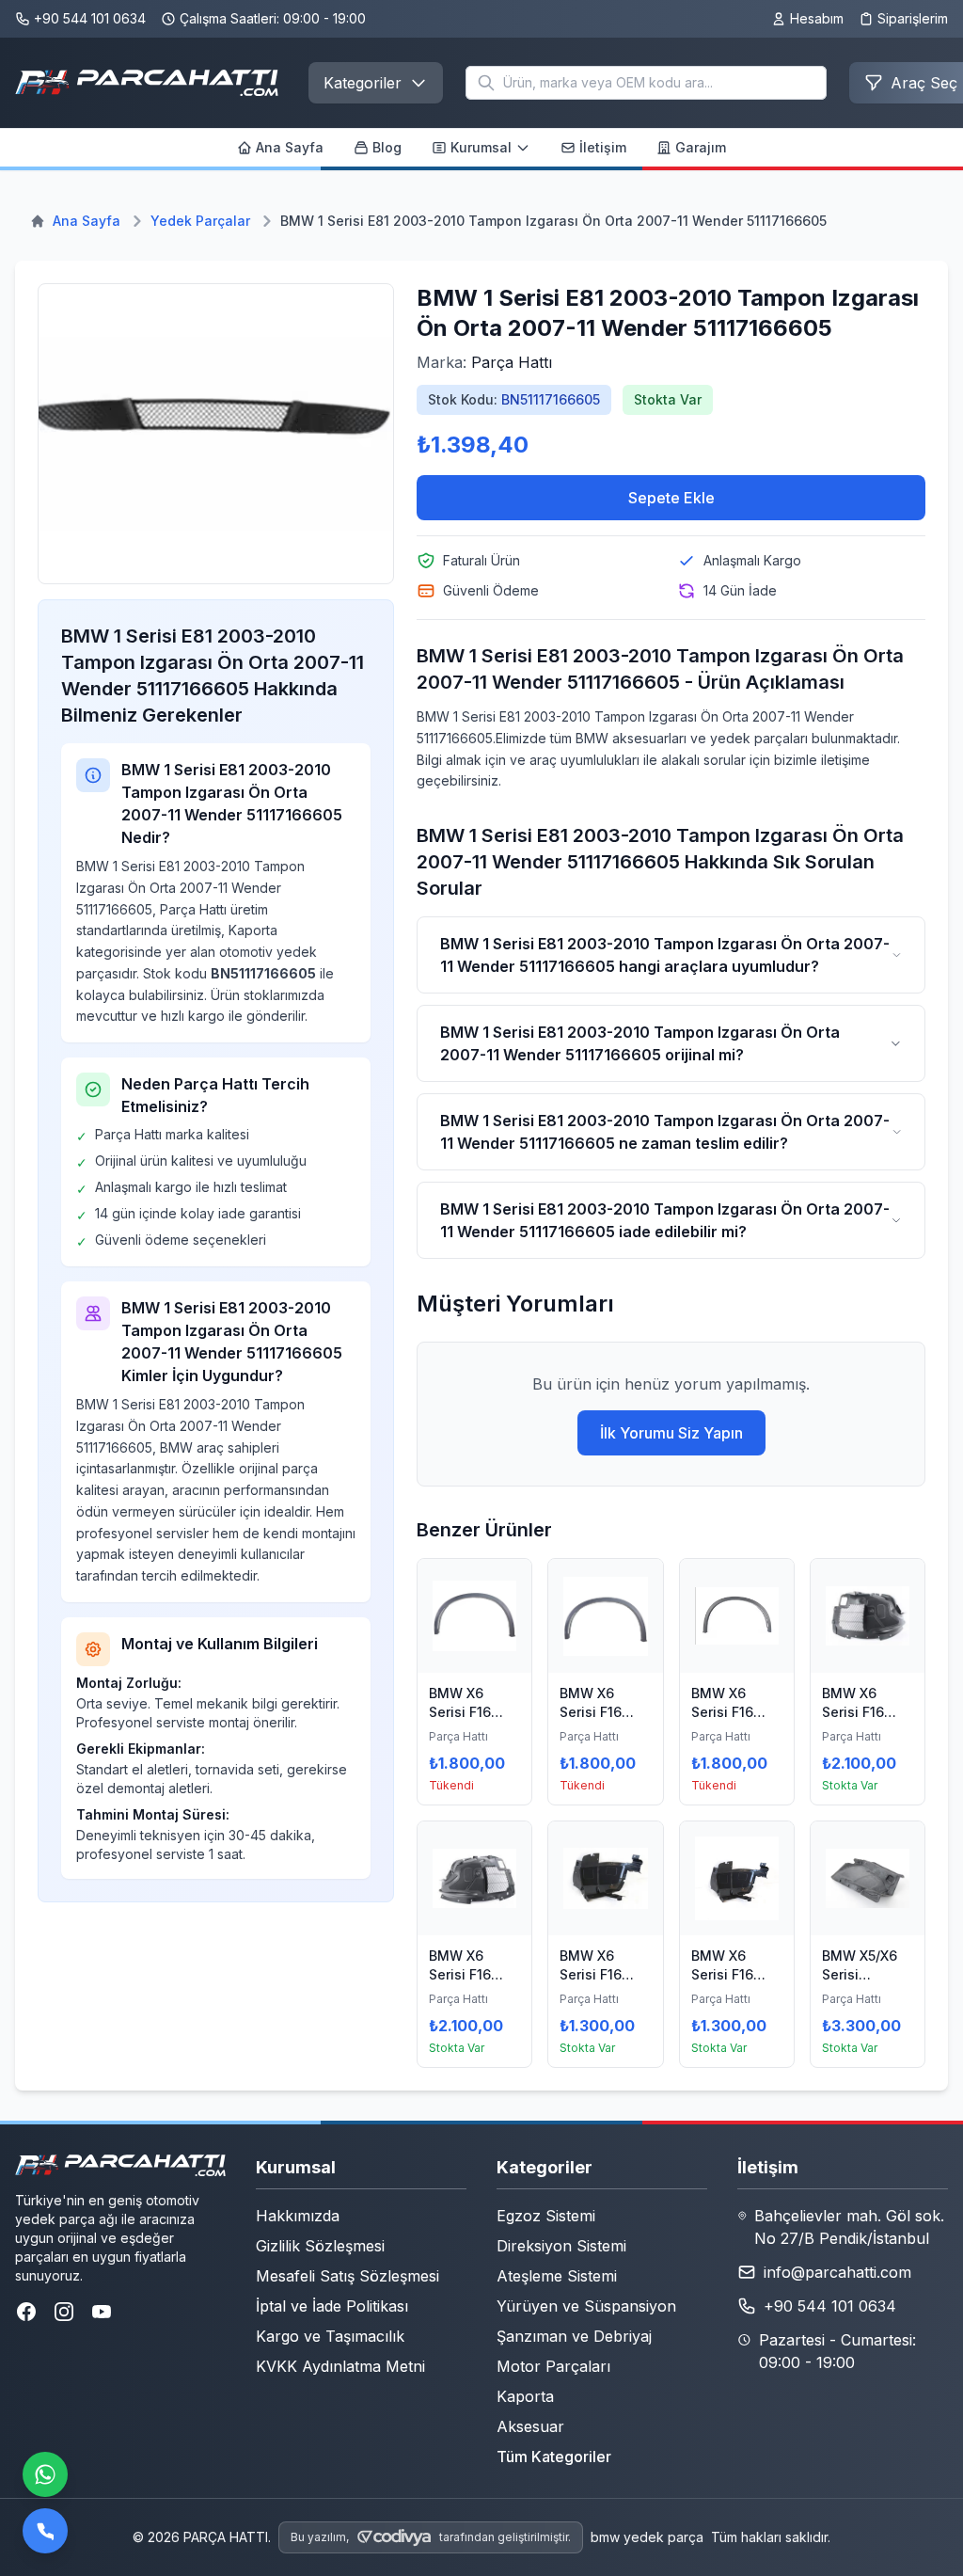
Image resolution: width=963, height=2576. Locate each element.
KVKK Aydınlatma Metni (340, 2366)
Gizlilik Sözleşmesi (320, 2246)
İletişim (603, 147)
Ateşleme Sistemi (557, 2276)
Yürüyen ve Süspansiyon (586, 2306)
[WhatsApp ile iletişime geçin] (45, 2474)
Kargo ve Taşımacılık (330, 2336)
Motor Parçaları (553, 2366)
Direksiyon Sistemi (561, 2246)
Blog (387, 147)
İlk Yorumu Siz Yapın (671, 1433)
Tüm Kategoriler (554, 2457)
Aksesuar (530, 2426)
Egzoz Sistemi (546, 2216)
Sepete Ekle (671, 498)
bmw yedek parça (647, 2537)
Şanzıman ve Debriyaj (574, 2336)
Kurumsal (481, 147)
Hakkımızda (298, 2216)
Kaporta (525, 2396)
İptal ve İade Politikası (332, 2306)
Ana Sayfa (290, 147)
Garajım (701, 147)
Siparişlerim (913, 18)
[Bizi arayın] (45, 2531)
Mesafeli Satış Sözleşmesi (347, 2276)
